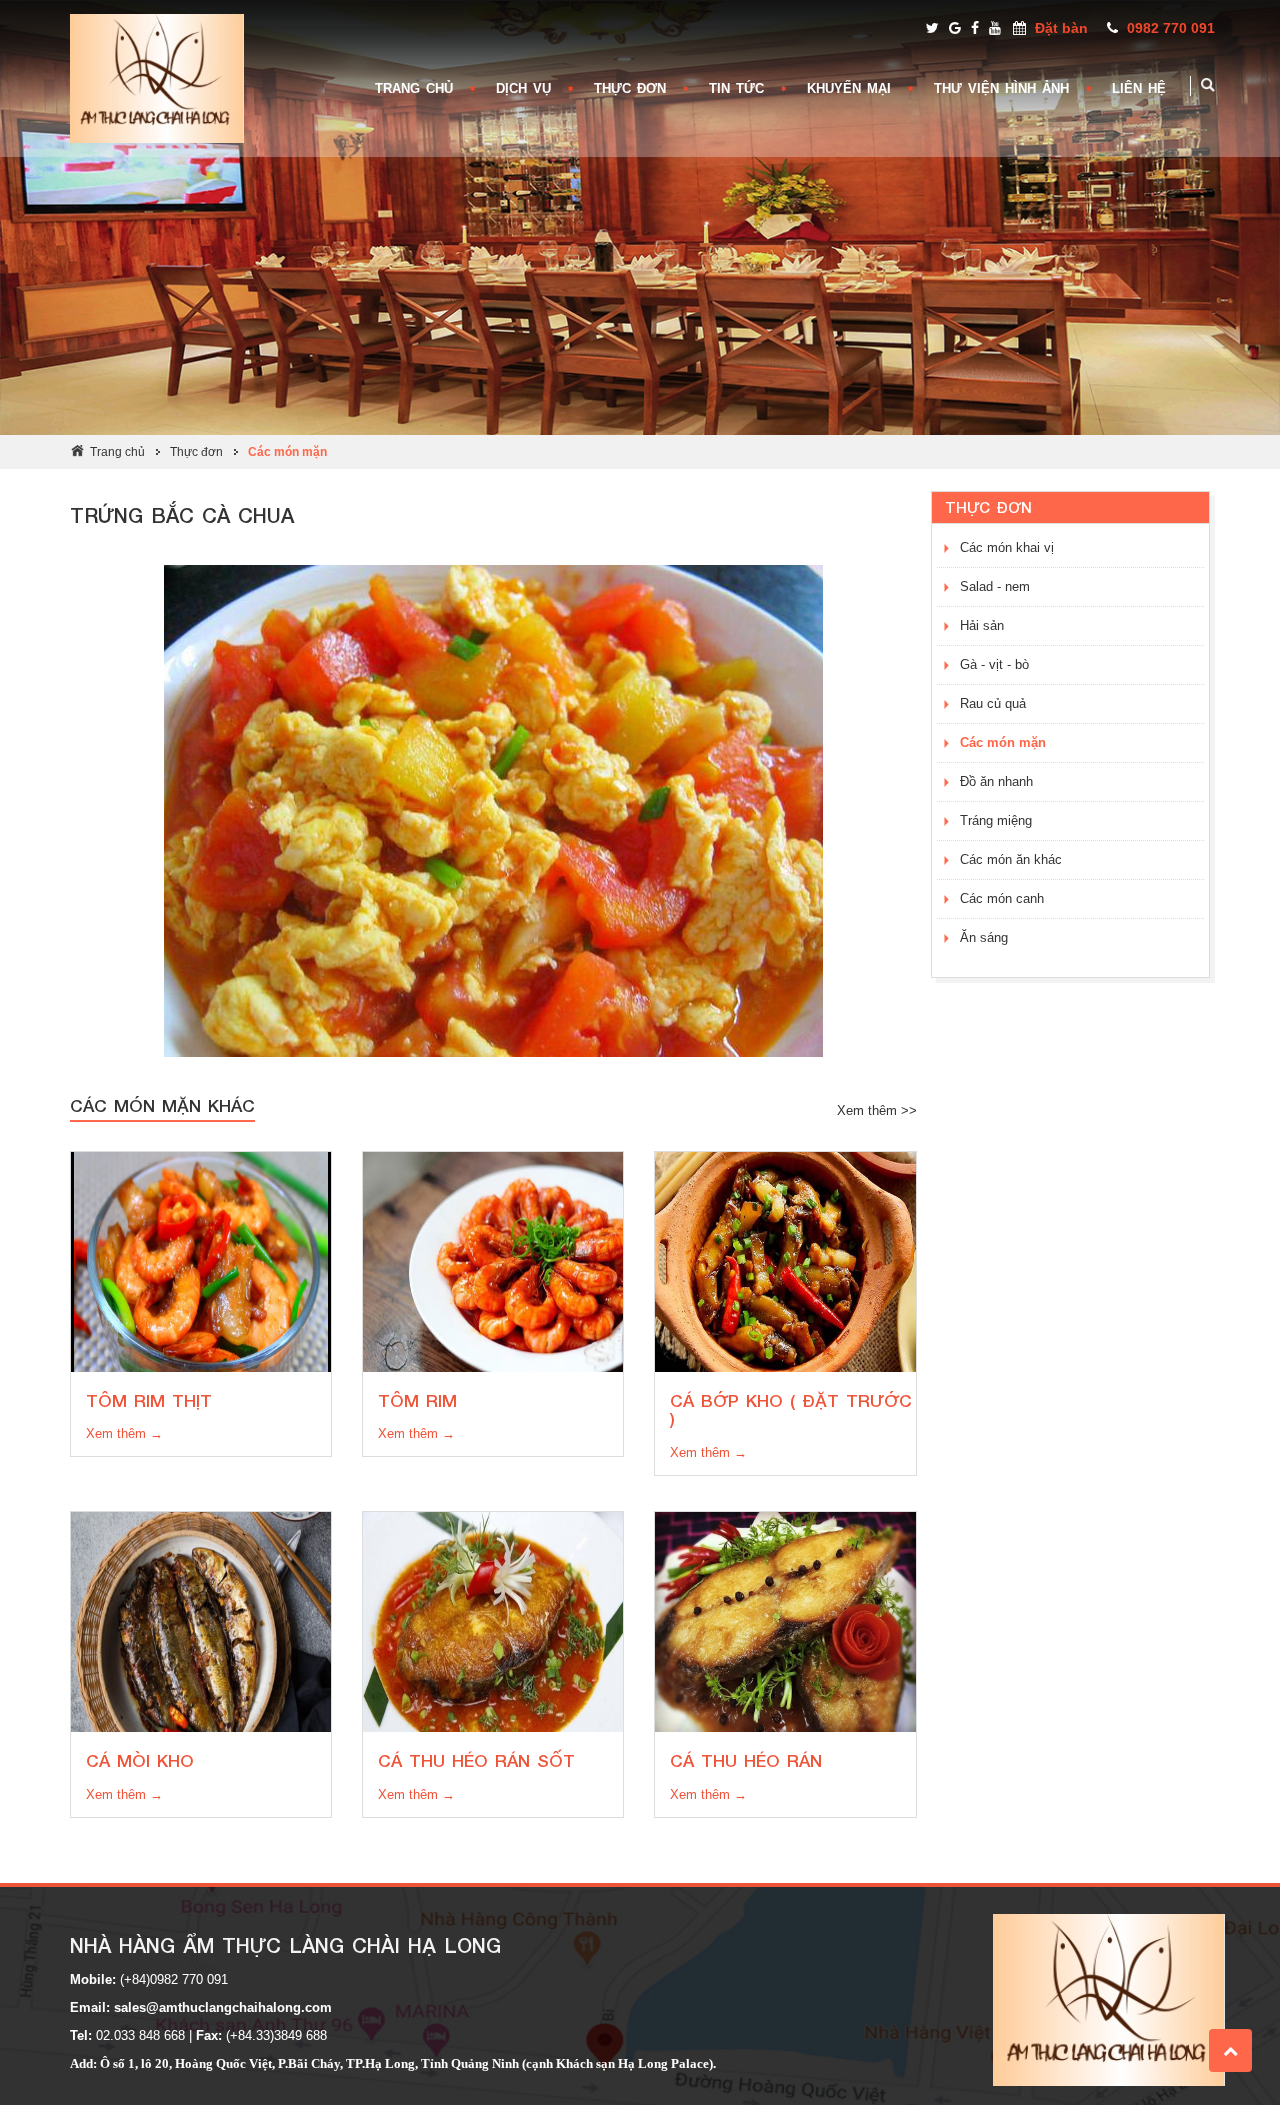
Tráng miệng (996, 820)
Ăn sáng (984, 937)
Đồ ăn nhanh (996, 781)
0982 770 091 (1171, 28)
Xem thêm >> (877, 1110)
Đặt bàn (1061, 28)
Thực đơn (196, 452)
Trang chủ (117, 452)
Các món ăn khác (1011, 859)
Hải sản (982, 625)
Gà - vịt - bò (994, 664)
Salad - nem (995, 586)
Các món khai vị (1007, 547)
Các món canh (1002, 898)
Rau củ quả (993, 703)
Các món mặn (287, 452)
